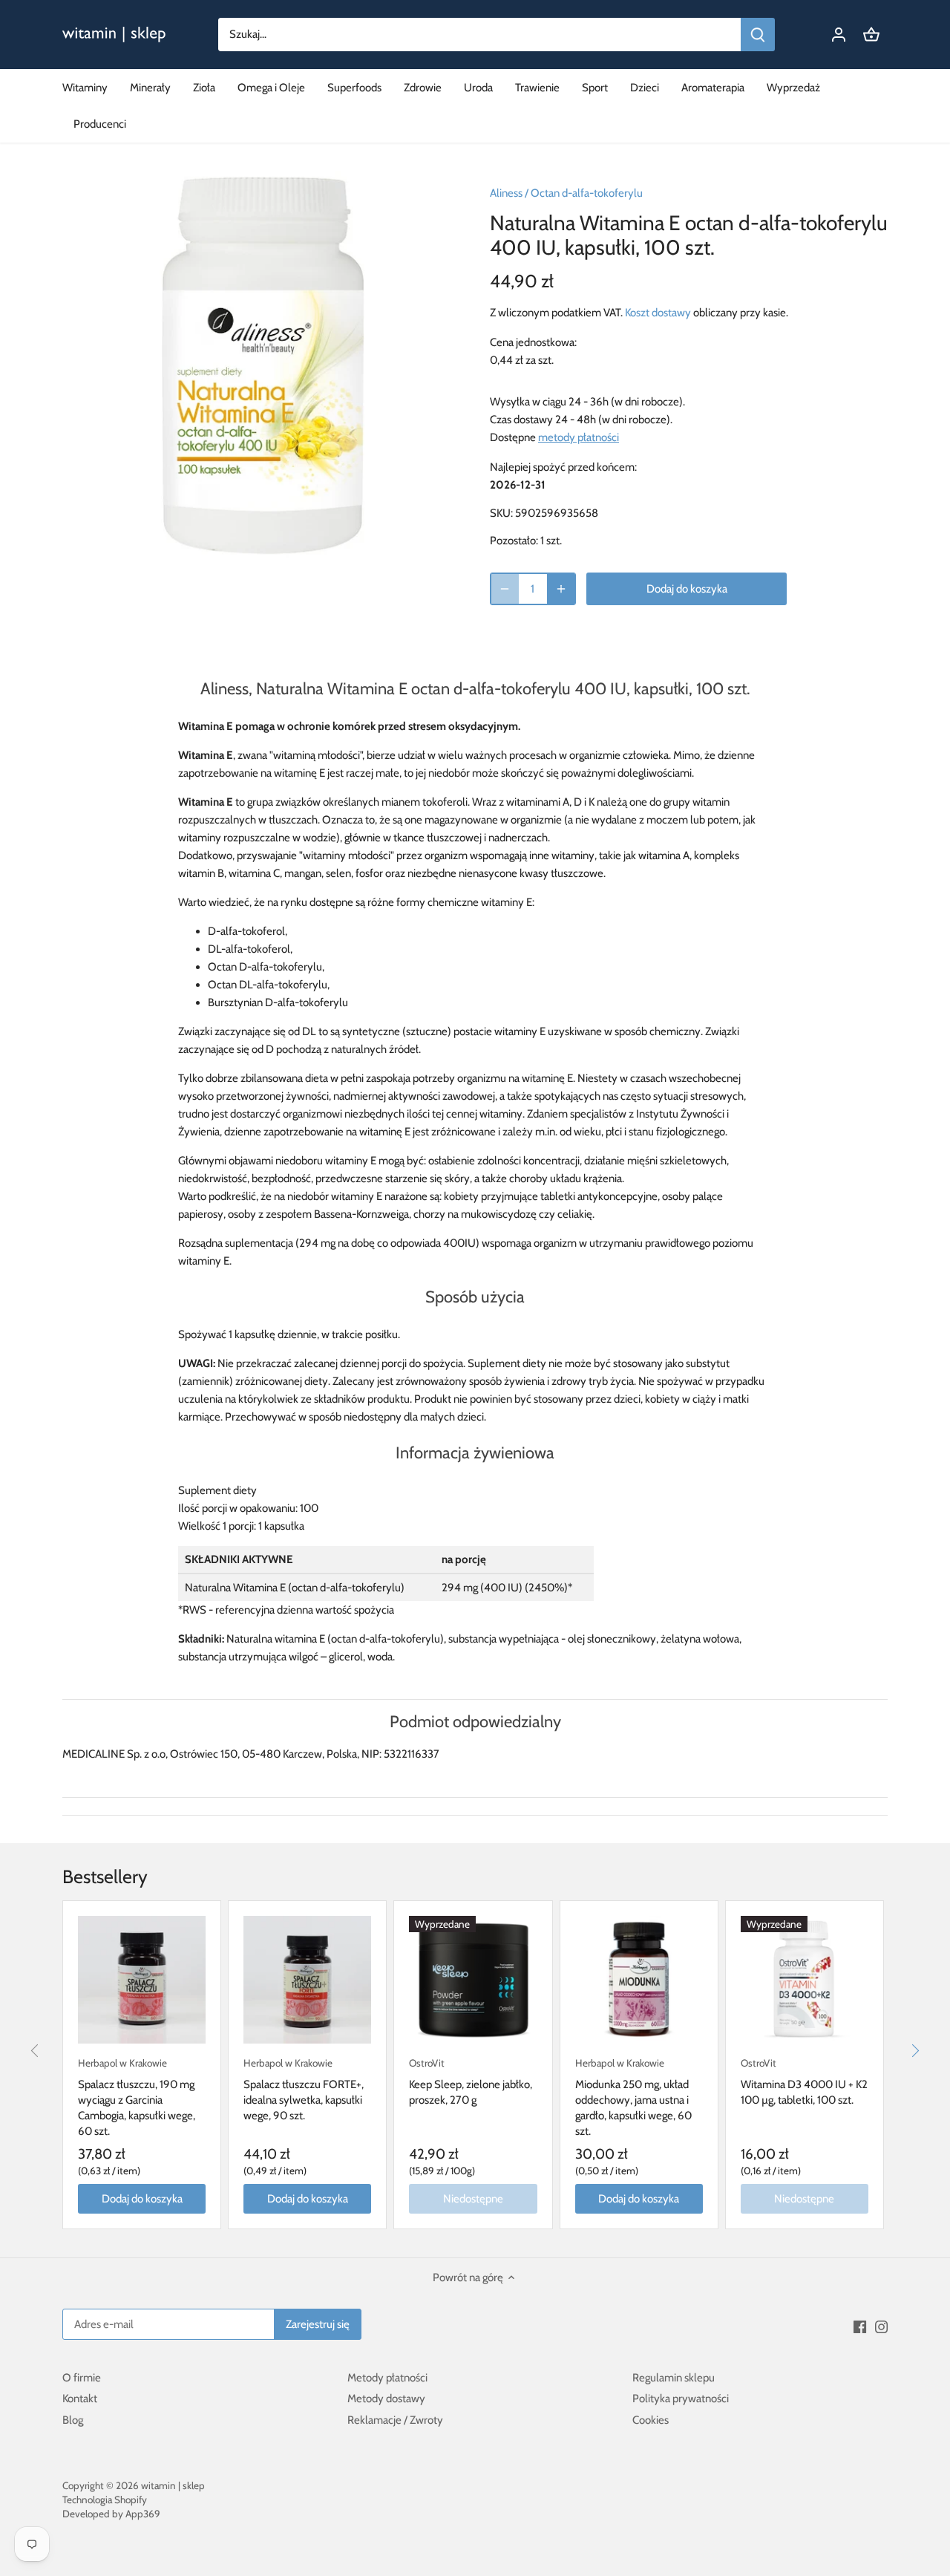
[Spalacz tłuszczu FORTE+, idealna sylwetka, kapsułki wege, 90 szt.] (307, 1980)
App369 (143, 2514)
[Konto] (839, 35)
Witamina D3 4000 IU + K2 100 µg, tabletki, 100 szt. (804, 2082)
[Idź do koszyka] (871, 35)
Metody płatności (387, 2378)
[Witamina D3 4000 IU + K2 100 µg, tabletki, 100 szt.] (805, 1980)
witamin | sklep (173, 2485)
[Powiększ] (561, 589)
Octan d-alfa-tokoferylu (587, 193)
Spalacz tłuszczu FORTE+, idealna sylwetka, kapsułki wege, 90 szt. (304, 2090)
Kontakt (80, 2399)
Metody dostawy (386, 2399)
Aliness (506, 193)
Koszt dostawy (658, 313)
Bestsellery (105, 1876)
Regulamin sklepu (674, 2378)
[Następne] (914, 2050)
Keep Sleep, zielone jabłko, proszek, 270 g (471, 2082)
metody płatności (579, 437)
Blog (73, 2420)
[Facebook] (860, 2326)
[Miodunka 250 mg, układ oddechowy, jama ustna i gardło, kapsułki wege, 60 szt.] (639, 1980)
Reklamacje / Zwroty (395, 2420)
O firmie (82, 2378)
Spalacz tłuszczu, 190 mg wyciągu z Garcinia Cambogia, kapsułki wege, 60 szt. (137, 2097)
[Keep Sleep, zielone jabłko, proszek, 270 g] (473, 1980)
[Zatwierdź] (758, 35)
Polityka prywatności (681, 2399)
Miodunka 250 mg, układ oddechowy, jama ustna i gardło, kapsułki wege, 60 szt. (633, 2097)
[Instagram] (881, 2326)
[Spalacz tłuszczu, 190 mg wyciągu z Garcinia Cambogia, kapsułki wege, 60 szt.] (142, 1980)
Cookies (651, 2420)
